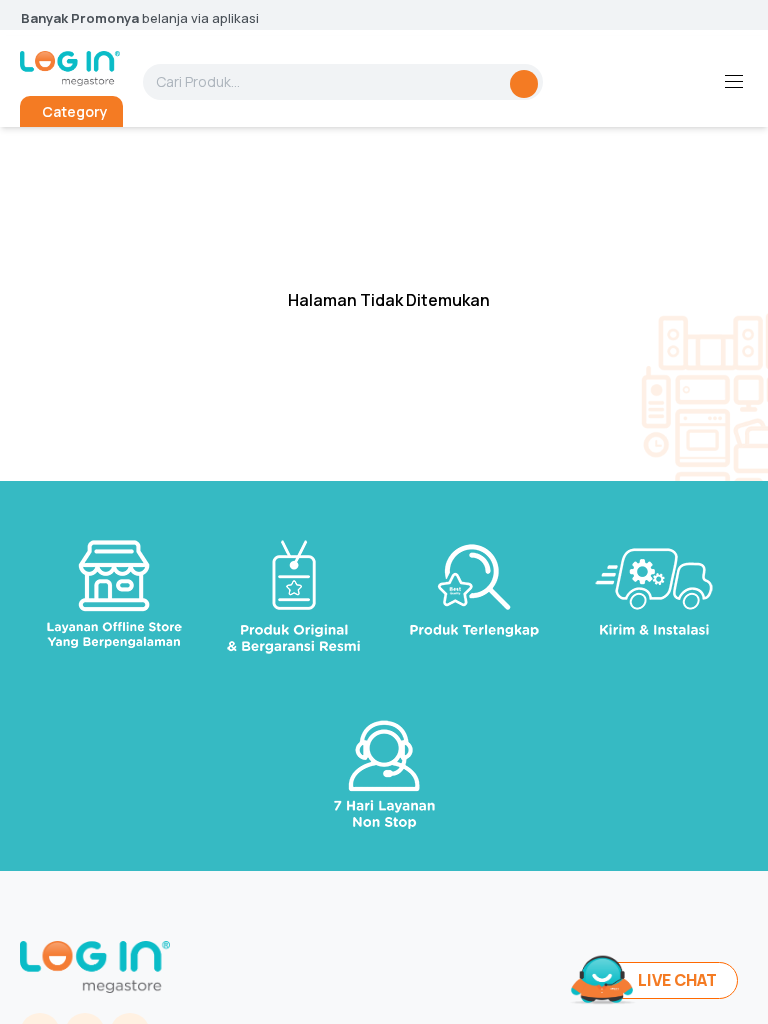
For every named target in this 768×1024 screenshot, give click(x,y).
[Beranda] (70, 68)
